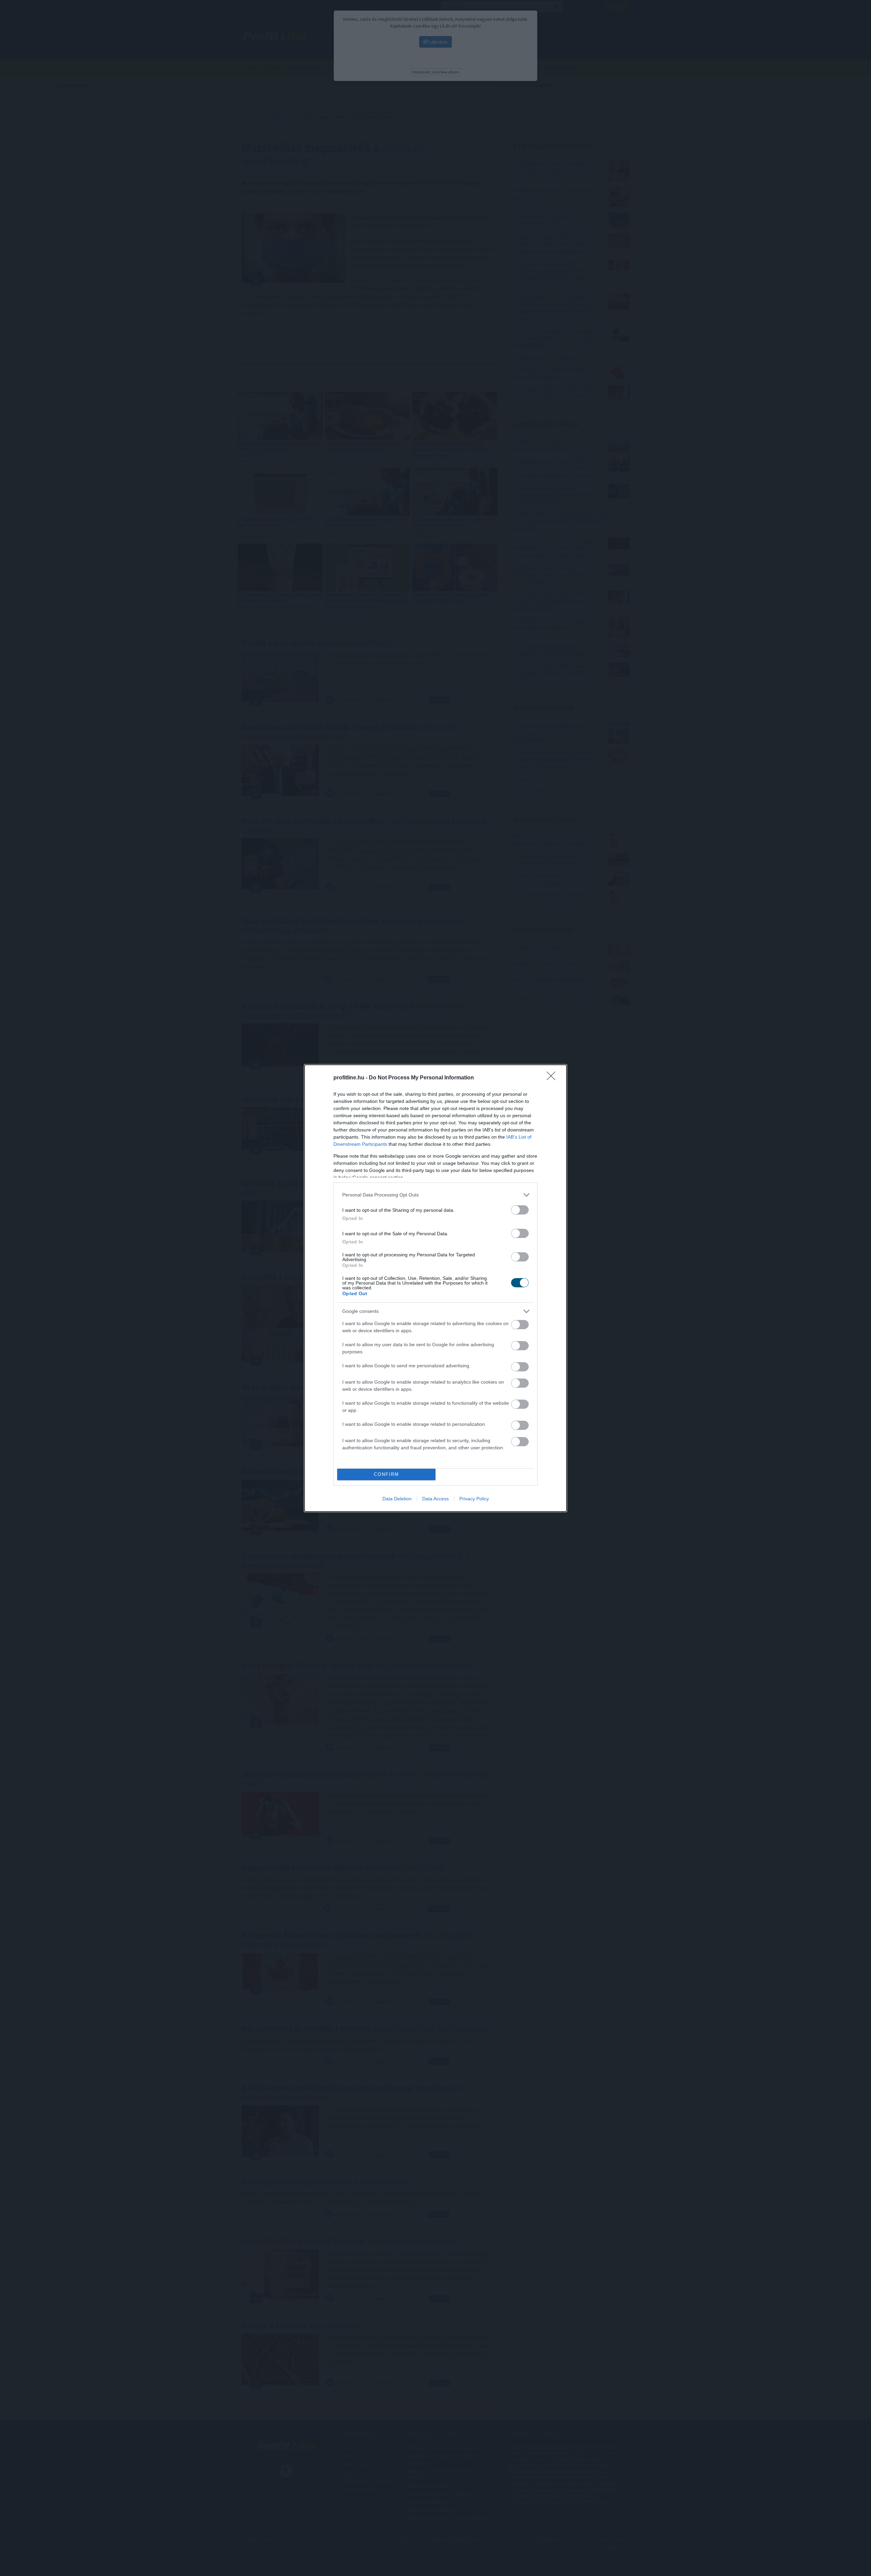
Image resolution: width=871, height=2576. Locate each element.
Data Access (435, 1499)
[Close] (553, 1078)
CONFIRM (387, 1474)
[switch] (520, 1210)
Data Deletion (397, 1499)
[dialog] (435, 1288)
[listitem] (435, 1195)
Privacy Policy (474, 1499)
